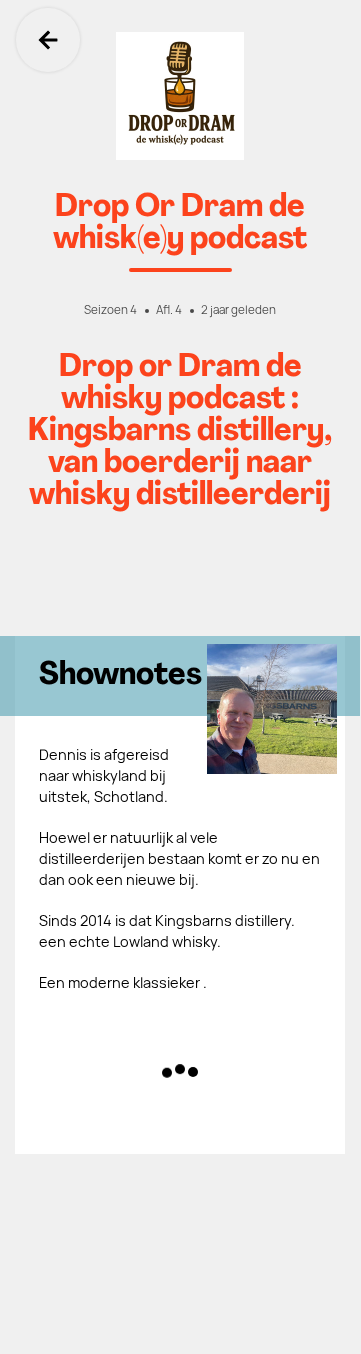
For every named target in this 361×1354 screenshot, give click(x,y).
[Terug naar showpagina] (180, 96)
